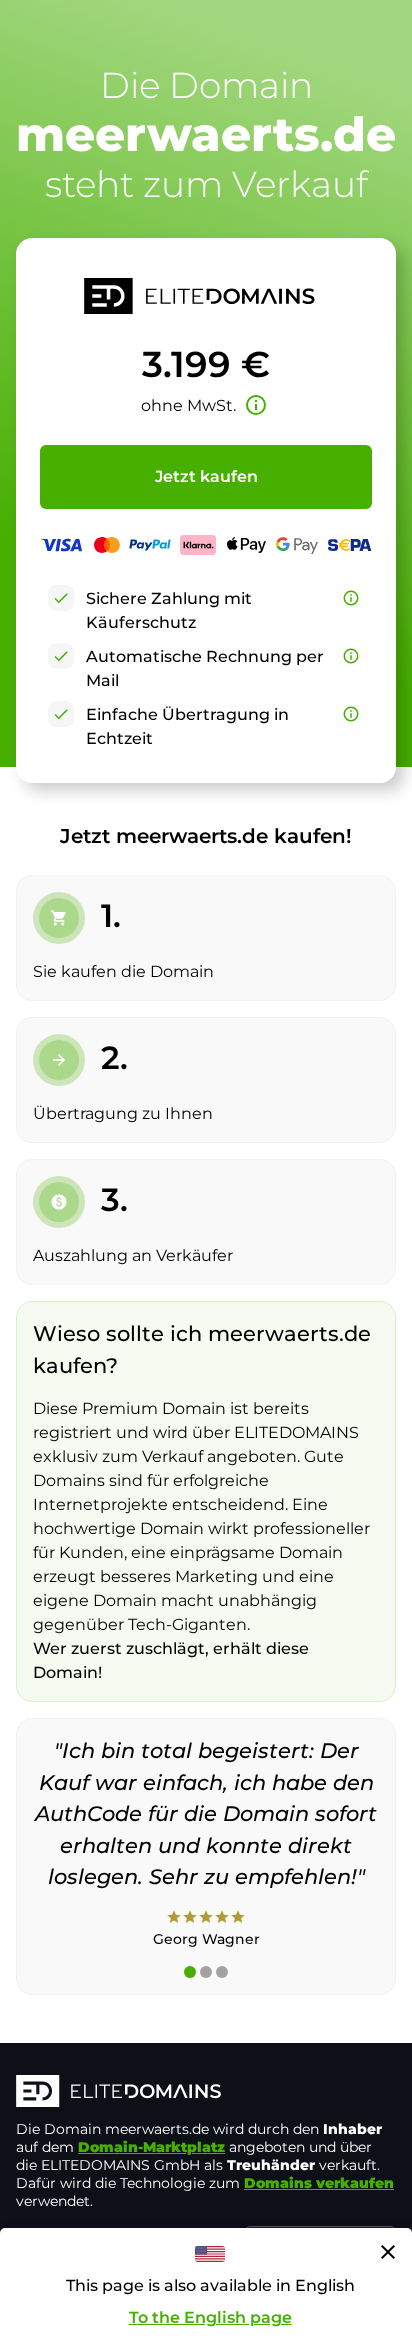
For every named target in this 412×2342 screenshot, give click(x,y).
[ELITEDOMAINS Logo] (206, 2093)
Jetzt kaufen (206, 476)
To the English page (210, 2317)
